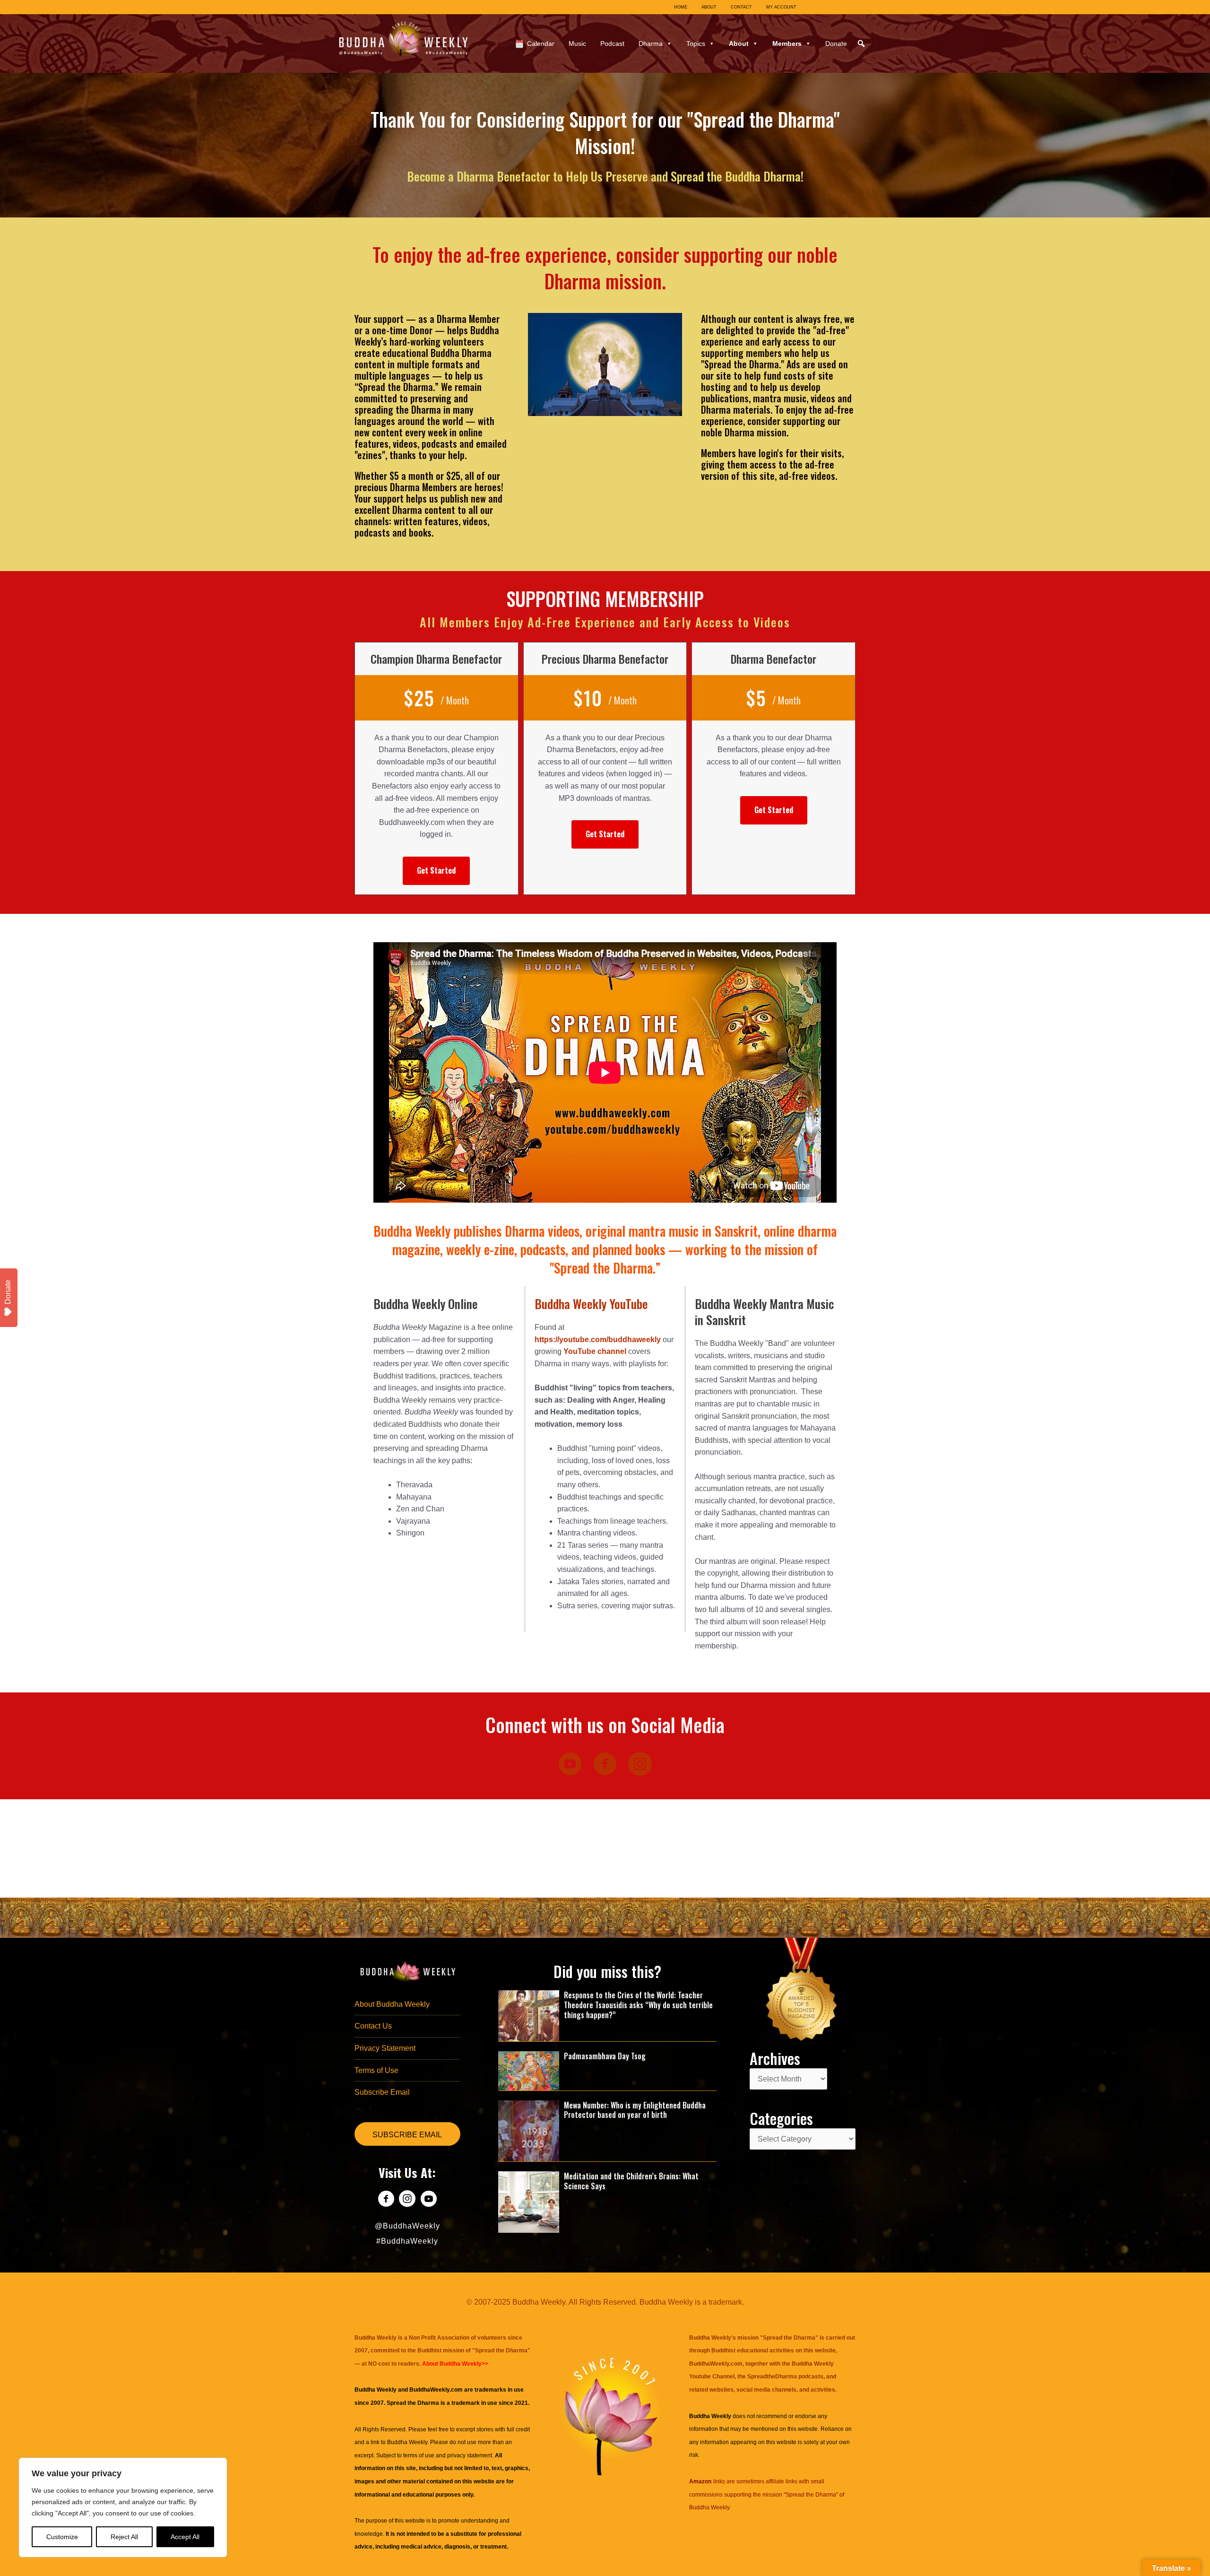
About (739, 43)
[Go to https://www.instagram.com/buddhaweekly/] (407, 2200)
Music (577, 43)
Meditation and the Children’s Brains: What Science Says (631, 2181)
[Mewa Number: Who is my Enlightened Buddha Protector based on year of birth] (529, 2130)
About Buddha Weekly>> (455, 2364)
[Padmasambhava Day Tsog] (529, 2070)
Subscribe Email (382, 2092)
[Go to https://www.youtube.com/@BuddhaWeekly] (428, 2200)
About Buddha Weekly (392, 2004)
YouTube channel (595, 1351)
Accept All (185, 2537)
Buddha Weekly (407, 2442)
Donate (836, 43)
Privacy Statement (385, 2048)
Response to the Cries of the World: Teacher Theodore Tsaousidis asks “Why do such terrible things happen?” (638, 2005)
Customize (62, 2537)
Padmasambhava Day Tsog (605, 2056)
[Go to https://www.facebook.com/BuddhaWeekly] (386, 2200)
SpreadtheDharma (772, 2377)
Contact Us (373, 2026)
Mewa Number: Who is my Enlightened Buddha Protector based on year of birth (635, 2110)
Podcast (612, 43)
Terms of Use (376, 2070)
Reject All (124, 2537)
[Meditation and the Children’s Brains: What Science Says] (529, 2201)
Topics (696, 43)
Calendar (541, 43)
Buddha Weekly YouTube (591, 1304)
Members (787, 43)
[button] (861, 43)
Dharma (651, 43)
